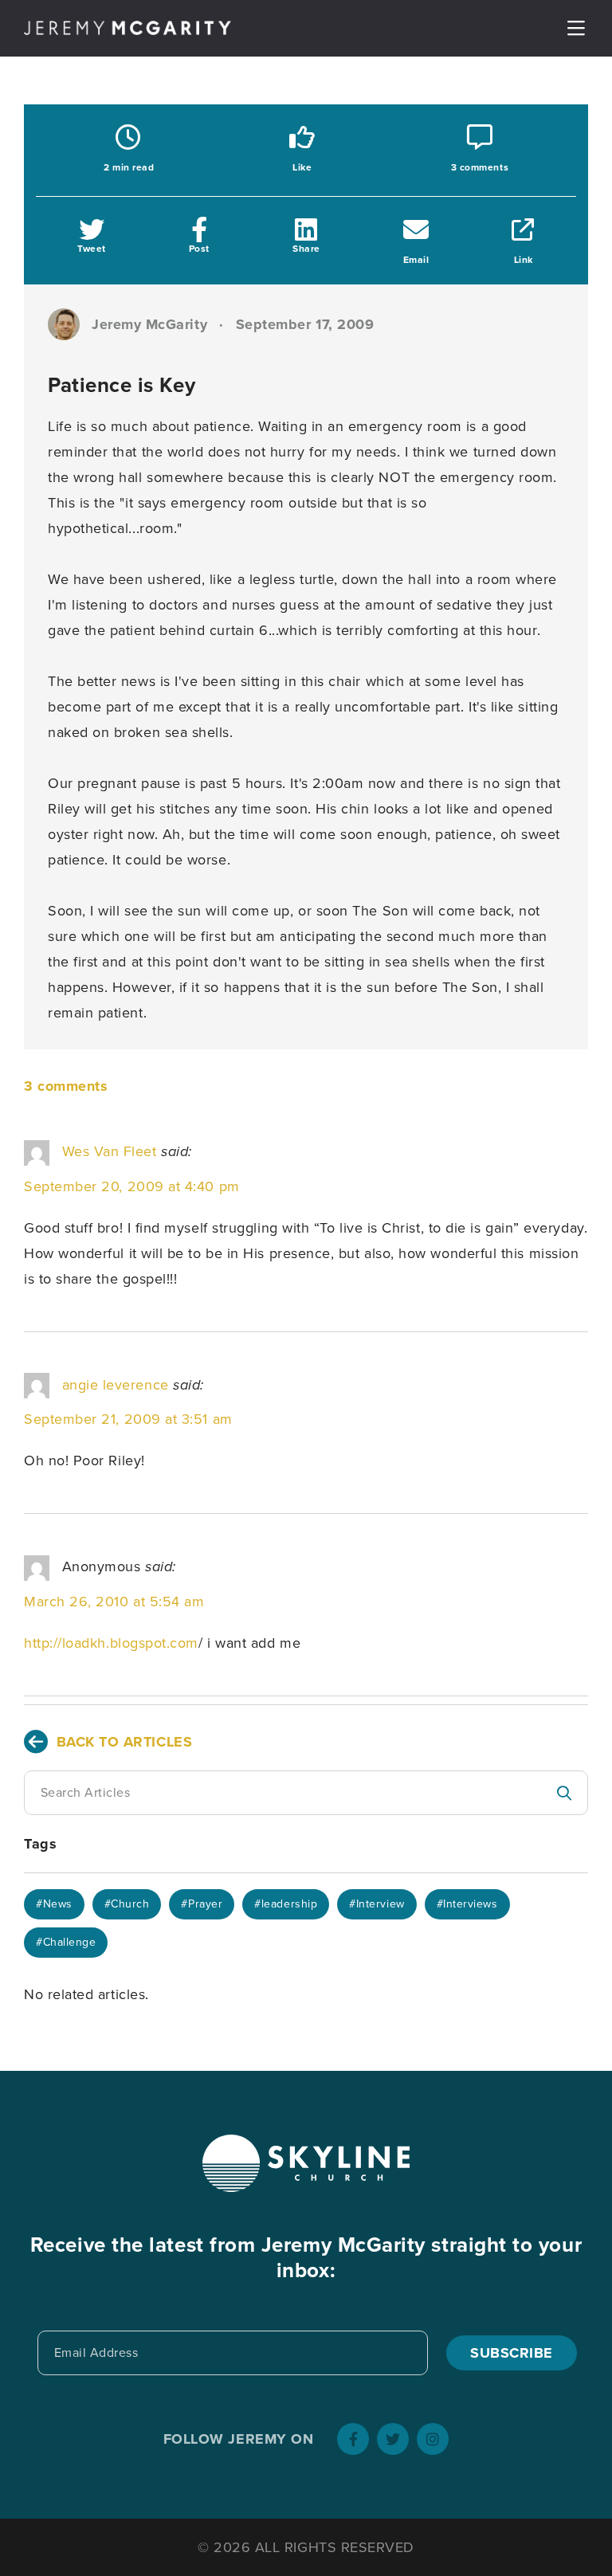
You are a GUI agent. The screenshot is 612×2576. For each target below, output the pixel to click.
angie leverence (116, 1385)
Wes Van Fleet (110, 1151)
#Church (127, 1904)
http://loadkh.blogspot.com (111, 1643)
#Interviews (467, 1904)
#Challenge (66, 1942)
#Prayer (202, 1904)
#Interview (377, 1904)
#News (54, 1904)
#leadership (286, 1904)
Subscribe (512, 2353)
